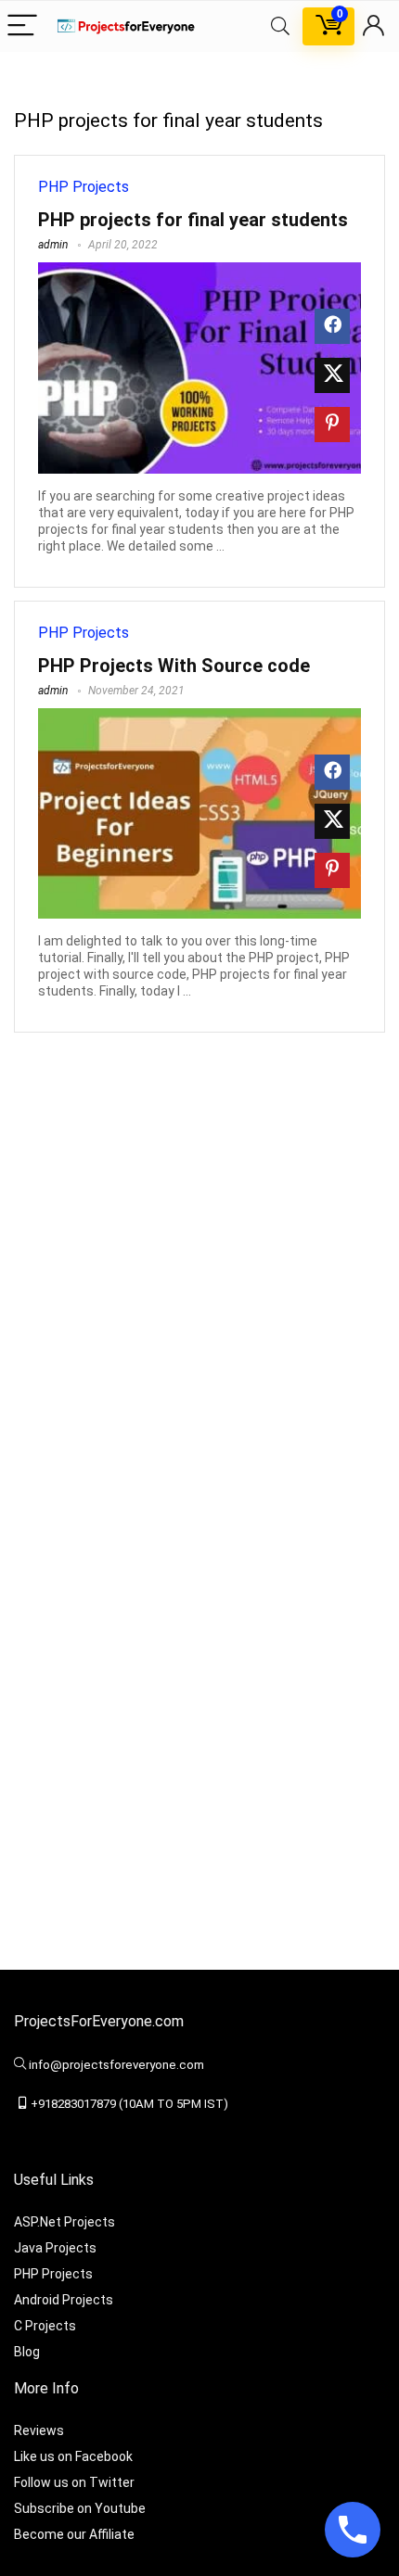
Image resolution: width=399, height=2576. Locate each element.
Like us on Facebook (73, 2456)
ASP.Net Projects (64, 2222)
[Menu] (22, 26)
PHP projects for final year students (193, 220)
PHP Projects (84, 187)
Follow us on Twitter (74, 2482)
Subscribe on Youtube (80, 2508)
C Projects (45, 2326)
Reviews (39, 2430)
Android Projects (64, 2300)
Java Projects (55, 2248)
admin (53, 245)
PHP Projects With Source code (174, 666)
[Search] (280, 26)
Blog (27, 2352)
